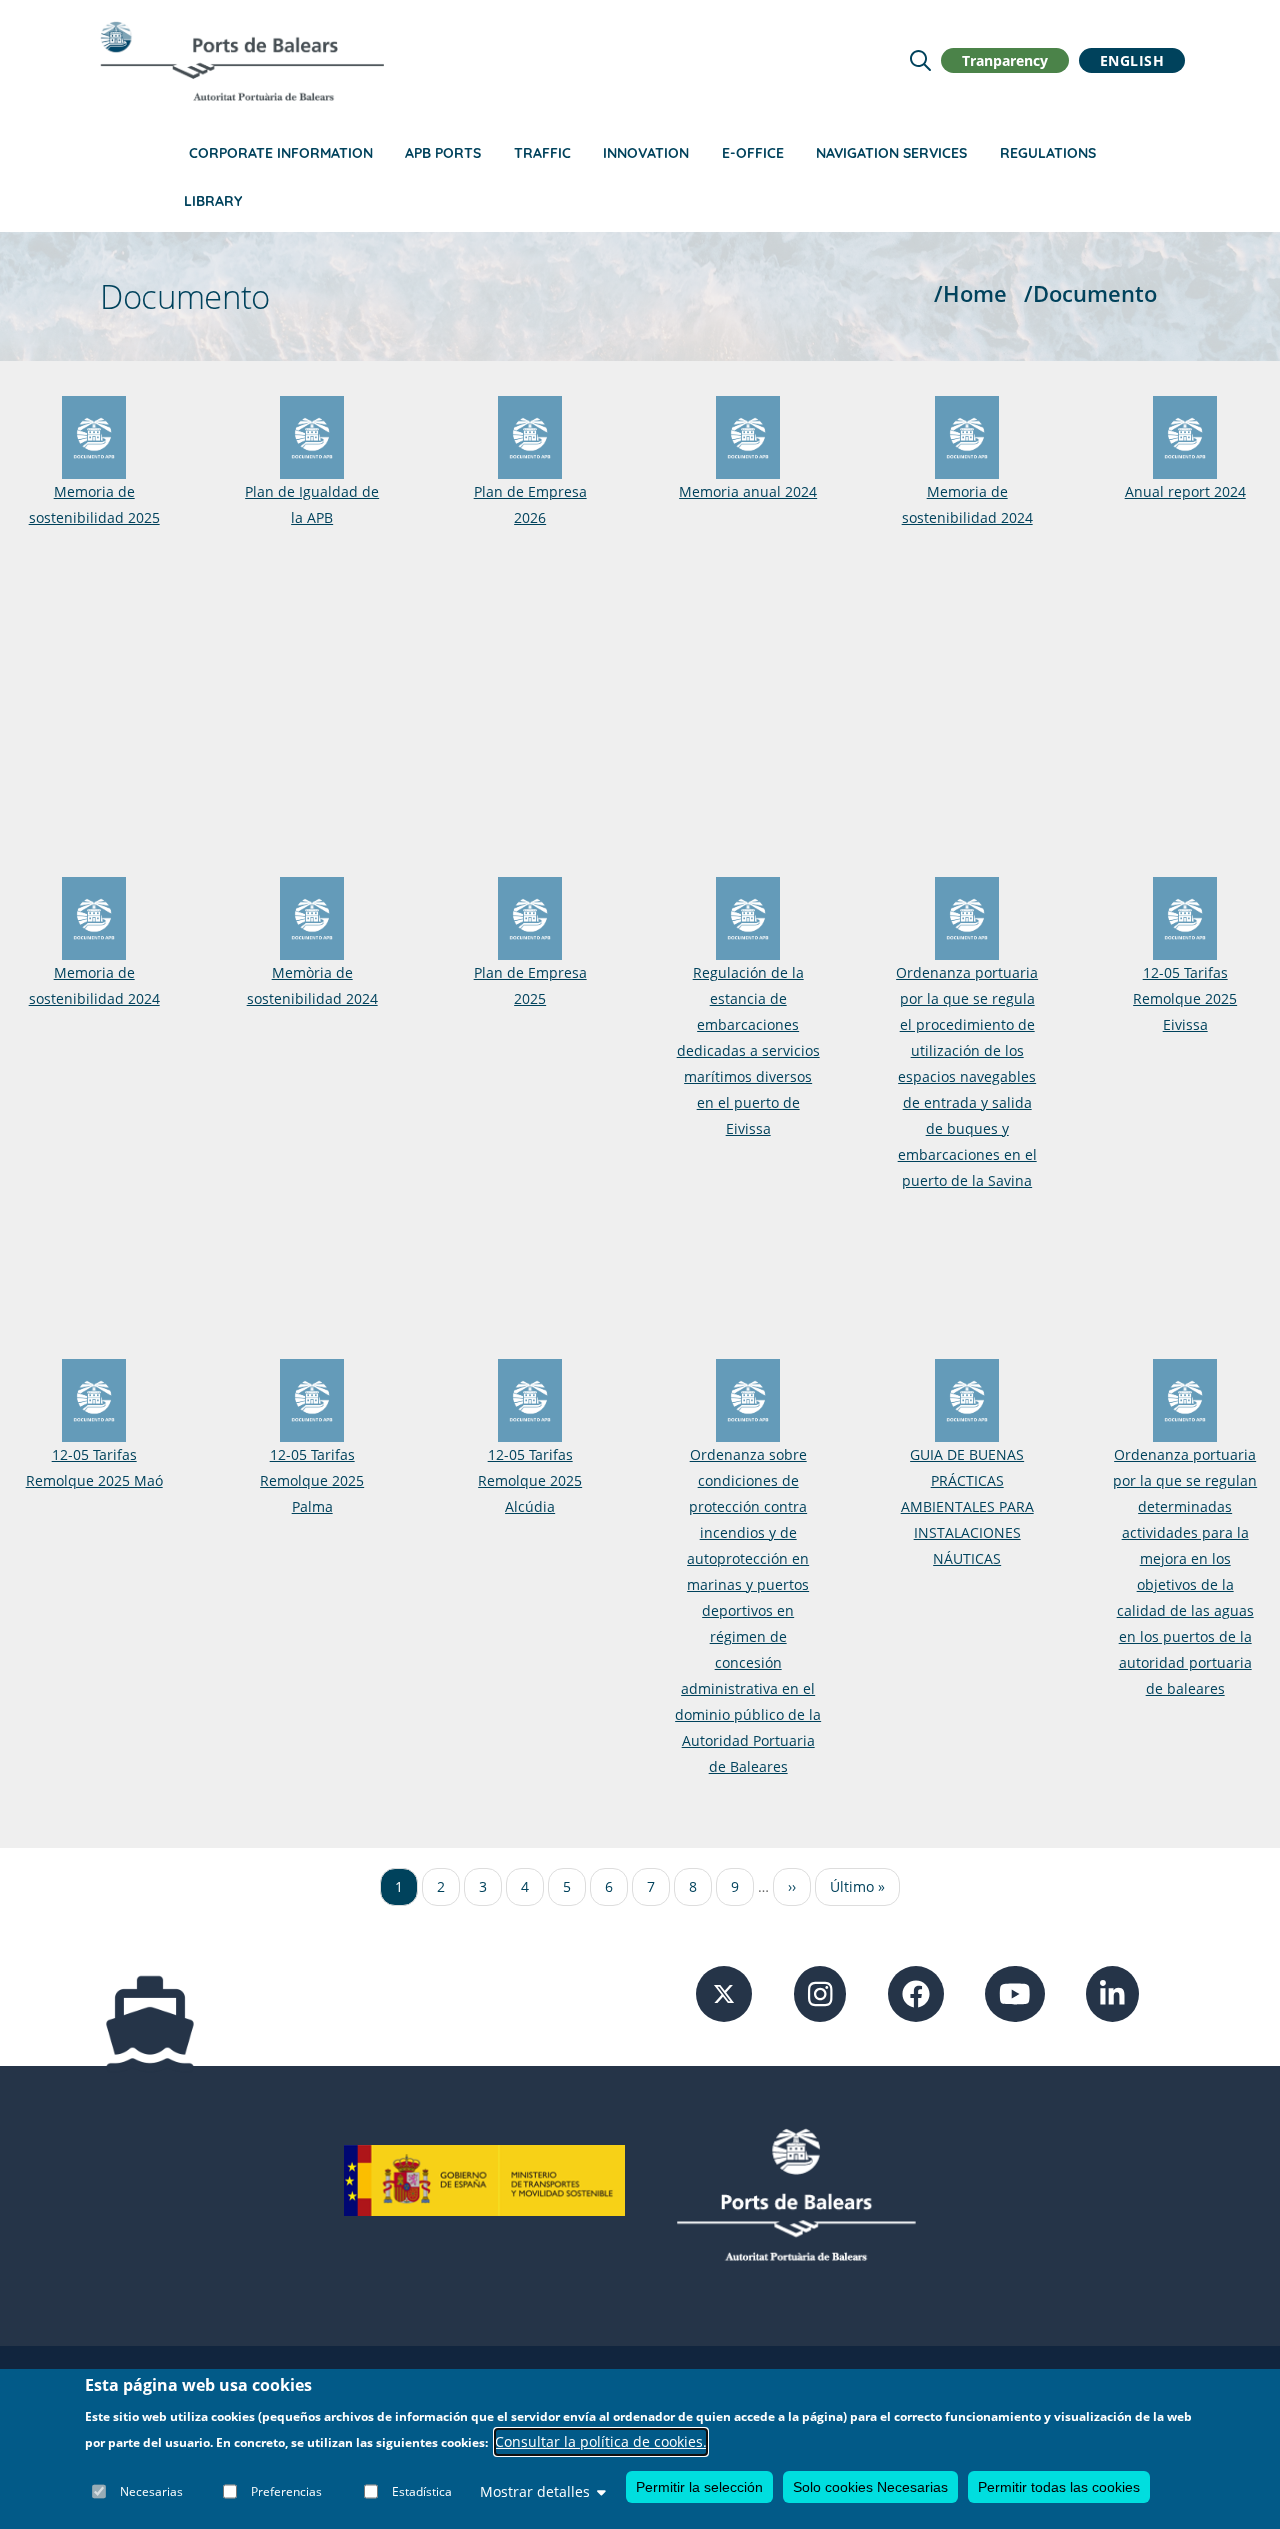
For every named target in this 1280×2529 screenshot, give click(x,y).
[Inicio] (242, 61)
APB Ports (443, 153)
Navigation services (891, 153)
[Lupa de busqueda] (920, 60)
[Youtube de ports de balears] (1015, 1992)
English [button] (1132, 60)
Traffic (542, 153)
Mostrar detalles (535, 2491)
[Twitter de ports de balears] (724, 1992)
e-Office (753, 153)
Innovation (646, 153)
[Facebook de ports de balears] (916, 1992)
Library (213, 201)
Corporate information (281, 153)
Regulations (1048, 153)
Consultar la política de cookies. (601, 2442)
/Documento (1090, 293)
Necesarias (151, 2491)
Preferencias (286, 2491)
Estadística (422, 2491)
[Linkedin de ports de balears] (1112, 1992)
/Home (970, 293)
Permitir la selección (699, 2487)
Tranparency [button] (1005, 60)
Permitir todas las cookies (1059, 2487)
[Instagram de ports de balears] (820, 1992)
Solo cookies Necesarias (870, 2487)
